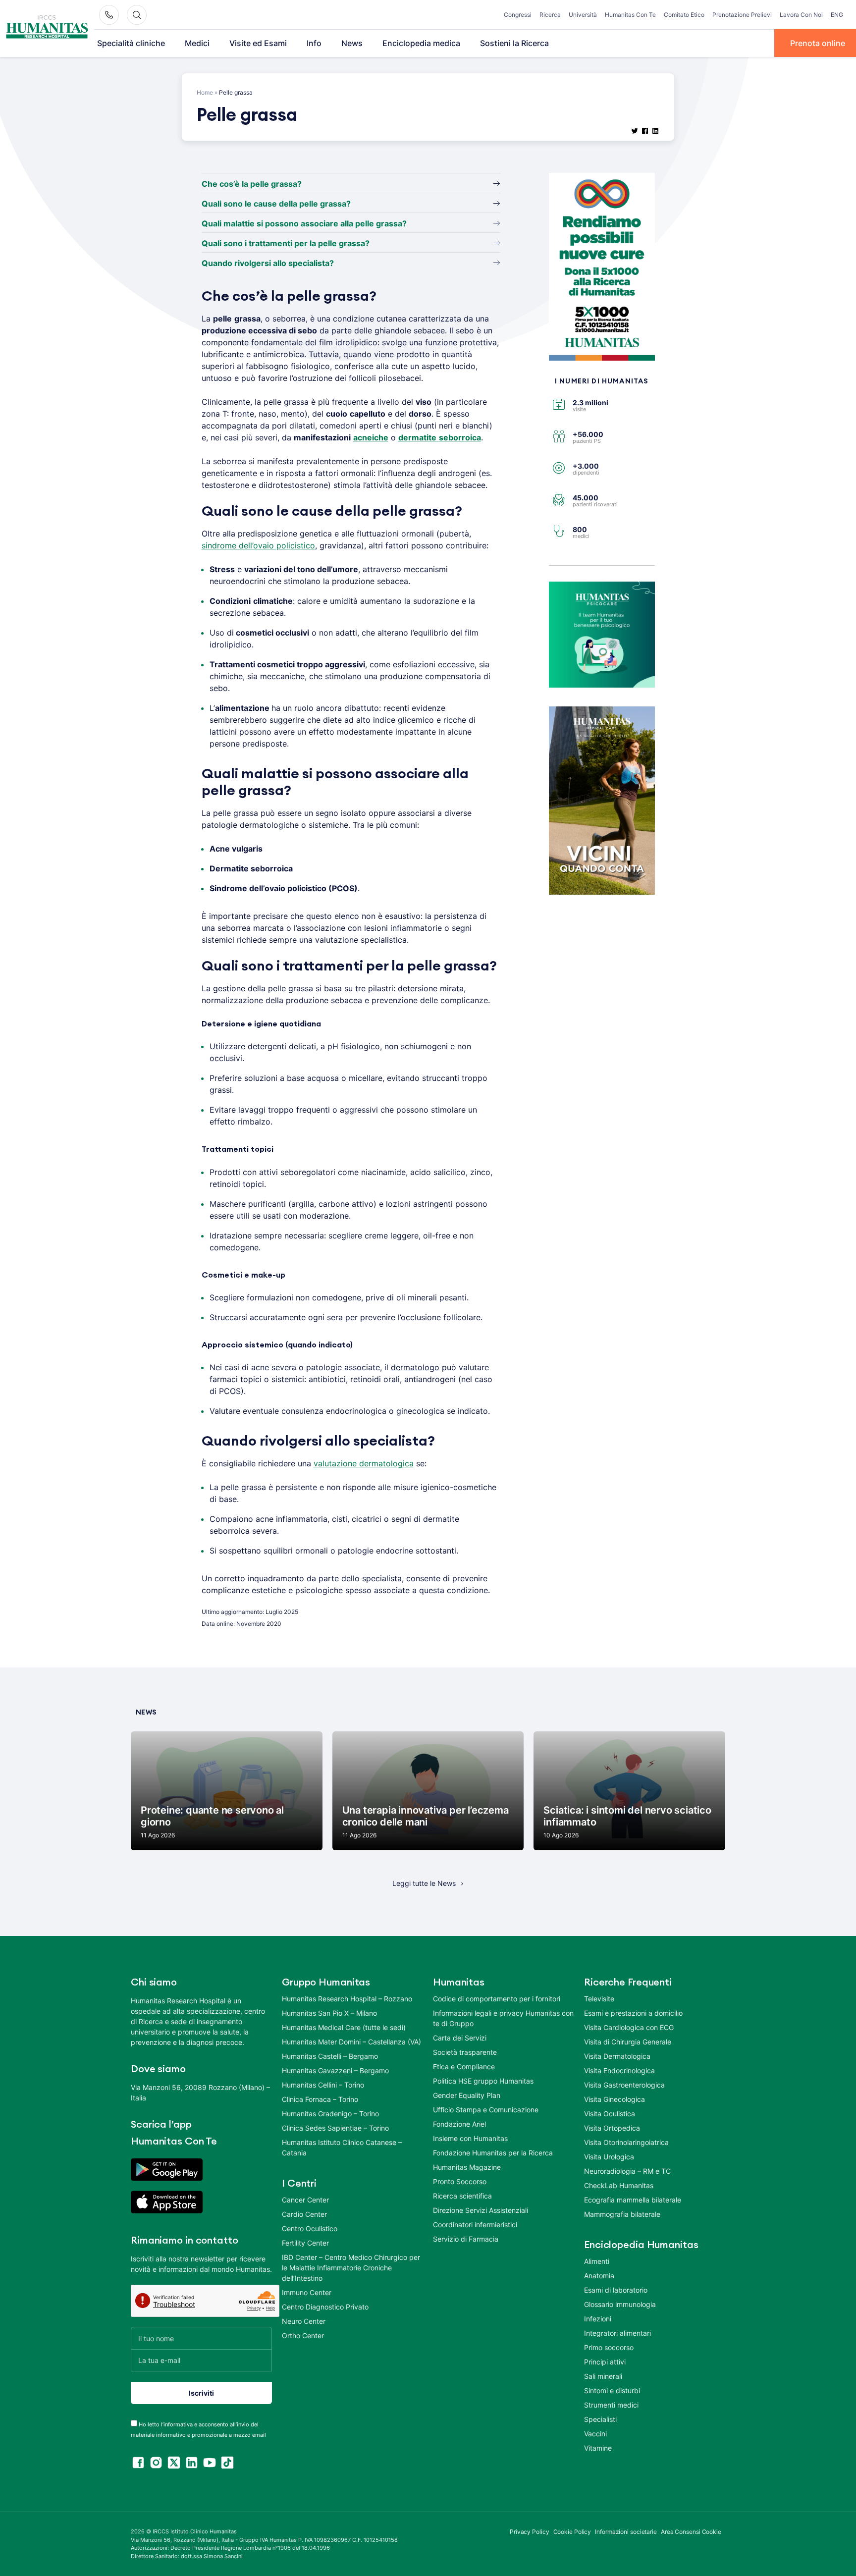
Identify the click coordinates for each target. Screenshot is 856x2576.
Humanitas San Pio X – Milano (329, 2013)
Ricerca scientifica (462, 2196)
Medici (197, 43)
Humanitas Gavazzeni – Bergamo (335, 2070)
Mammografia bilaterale (622, 2214)
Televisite (599, 1999)
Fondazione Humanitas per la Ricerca (493, 2153)
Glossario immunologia (620, 2304)
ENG (837, 15)
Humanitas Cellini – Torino (323, 2085)
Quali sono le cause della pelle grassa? (276, 204)
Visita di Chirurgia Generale (628, 2042)
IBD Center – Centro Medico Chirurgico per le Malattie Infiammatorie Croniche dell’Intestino (351, 2268)
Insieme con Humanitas (470, 2138)
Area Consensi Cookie (691, 2532)
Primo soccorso (609, 2347)
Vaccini (595, 2434)
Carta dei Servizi (460, 2038)
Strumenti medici (611, 2405)
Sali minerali (603, 2376)
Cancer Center (305, 2200)
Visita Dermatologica (617, 2056)
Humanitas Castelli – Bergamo (330, 2056)
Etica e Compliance (464, 2066)
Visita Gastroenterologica (624, 2085)
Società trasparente (465, 2052)
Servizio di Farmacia (466, 2239)
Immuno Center (307, 2292)
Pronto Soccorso (460, 2181)
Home (205, 92)
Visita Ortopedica (612, 2128)
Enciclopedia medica (421, 43)
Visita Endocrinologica (619, 2070)
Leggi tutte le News (424, 1883)
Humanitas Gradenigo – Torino (330, 2114)
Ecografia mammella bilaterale (633, 2200)
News (352, 43)
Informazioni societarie (626, 2532)
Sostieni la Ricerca (514, 43)
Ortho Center (303, 2335)
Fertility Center (305, 2243)
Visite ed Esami (258, 43)
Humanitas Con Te (630, 15)
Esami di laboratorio (616, 2290)
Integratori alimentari (617, 2333)
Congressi (518, 15)
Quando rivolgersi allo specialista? (268, 263)
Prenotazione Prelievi (742, 15)
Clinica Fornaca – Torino (320, 2099)
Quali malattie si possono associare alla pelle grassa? (304, 223)
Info (314, 43)
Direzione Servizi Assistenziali (481, 2210)
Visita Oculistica (610, 2114)
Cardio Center (304, 2214)
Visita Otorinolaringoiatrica (626, 2142)
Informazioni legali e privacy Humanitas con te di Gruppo (503, 2018)
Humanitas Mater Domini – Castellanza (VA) (351, 2042)
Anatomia (599, 2276)
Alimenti (597, 2261)
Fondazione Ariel (459, 2124)
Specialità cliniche (131, 43)
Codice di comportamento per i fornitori (497, 1999)
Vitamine (598, 2448)
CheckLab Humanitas (619, 2185)
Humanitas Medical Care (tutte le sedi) (344, 2027)
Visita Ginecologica (615, 2099)
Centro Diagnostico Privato (325, 2307)
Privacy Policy (530, 2532)
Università (583, 15)
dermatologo (415, 1367)
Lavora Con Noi (801, 15)
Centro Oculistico (310, 2228)
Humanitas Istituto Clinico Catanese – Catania (342, 2147)
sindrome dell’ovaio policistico (258, 545)
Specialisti (600, 2419)
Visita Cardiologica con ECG (629, 2027)
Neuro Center (304, 2321)
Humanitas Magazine (467, 2167)
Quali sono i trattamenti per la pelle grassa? (286, 243)
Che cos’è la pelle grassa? (252, 184)
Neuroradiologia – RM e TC (627, 2171)
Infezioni (598, 2319)
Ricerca (550, 15)
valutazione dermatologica (364, 1463)
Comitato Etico (684, 15)
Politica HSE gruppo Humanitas (483, 2081)
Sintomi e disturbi (612, 2390)
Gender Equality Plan (467, 2095)
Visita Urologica (609, 2157)
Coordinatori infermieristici (475, 2225)
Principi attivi (605, 2362)
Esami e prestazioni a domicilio (633, 2013)
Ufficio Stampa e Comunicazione (486, 2110)
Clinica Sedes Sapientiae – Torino (335, 2128)
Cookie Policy (572, 2532)
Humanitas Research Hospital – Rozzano (347, 1999)
